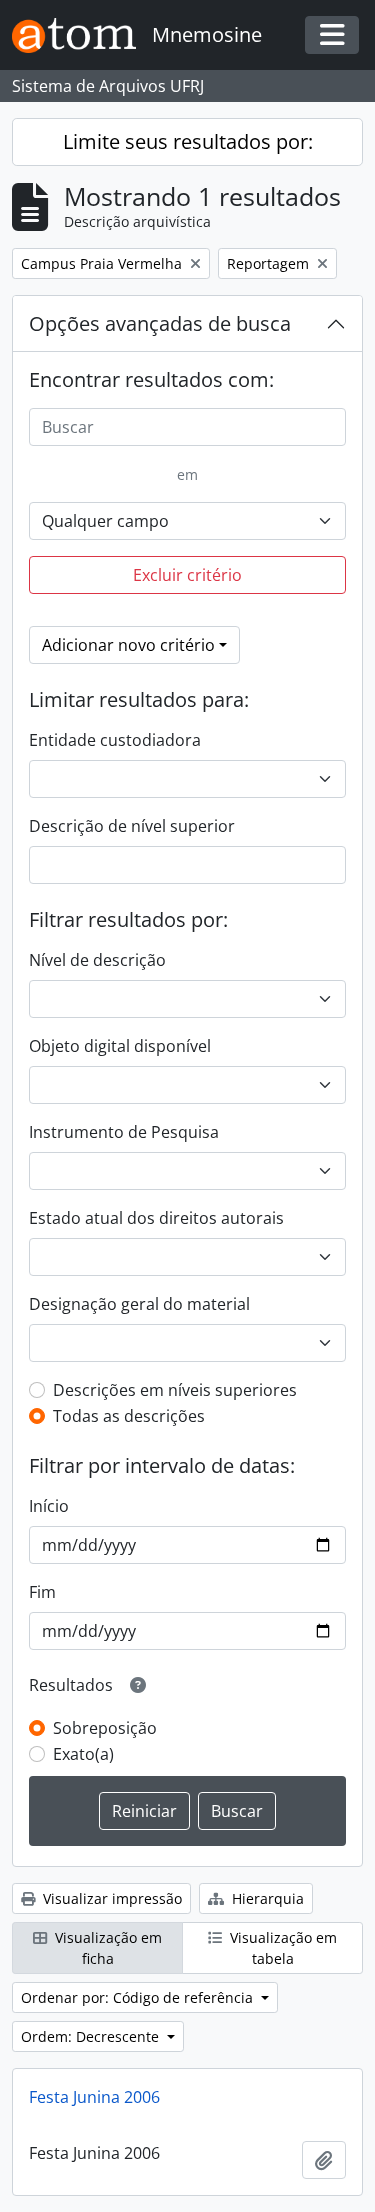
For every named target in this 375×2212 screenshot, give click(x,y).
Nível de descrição (97, 960)
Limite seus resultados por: (188, 141)
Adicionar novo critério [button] (128, 645)
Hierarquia (266, 1898)
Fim (42, 1592)
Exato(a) (83, 1754)
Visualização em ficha (106, 1948)
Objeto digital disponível (120, 1046)
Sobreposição (105, 1728)
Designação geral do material (139, 1304)
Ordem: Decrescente (92, 2036)
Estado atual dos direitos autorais (156, 1218)
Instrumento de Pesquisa (124, 1132)
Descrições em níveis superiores (175, 1390)
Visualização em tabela (281, 1948)
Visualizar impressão (110, 1898)
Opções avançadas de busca (160, 323)
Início (49, 1506)
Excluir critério (187, 575)
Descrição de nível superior (132, 826)
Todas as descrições (129, 1416)
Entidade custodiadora (115, 740)
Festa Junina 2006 (94, 2097)
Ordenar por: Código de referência (139, 1997)
